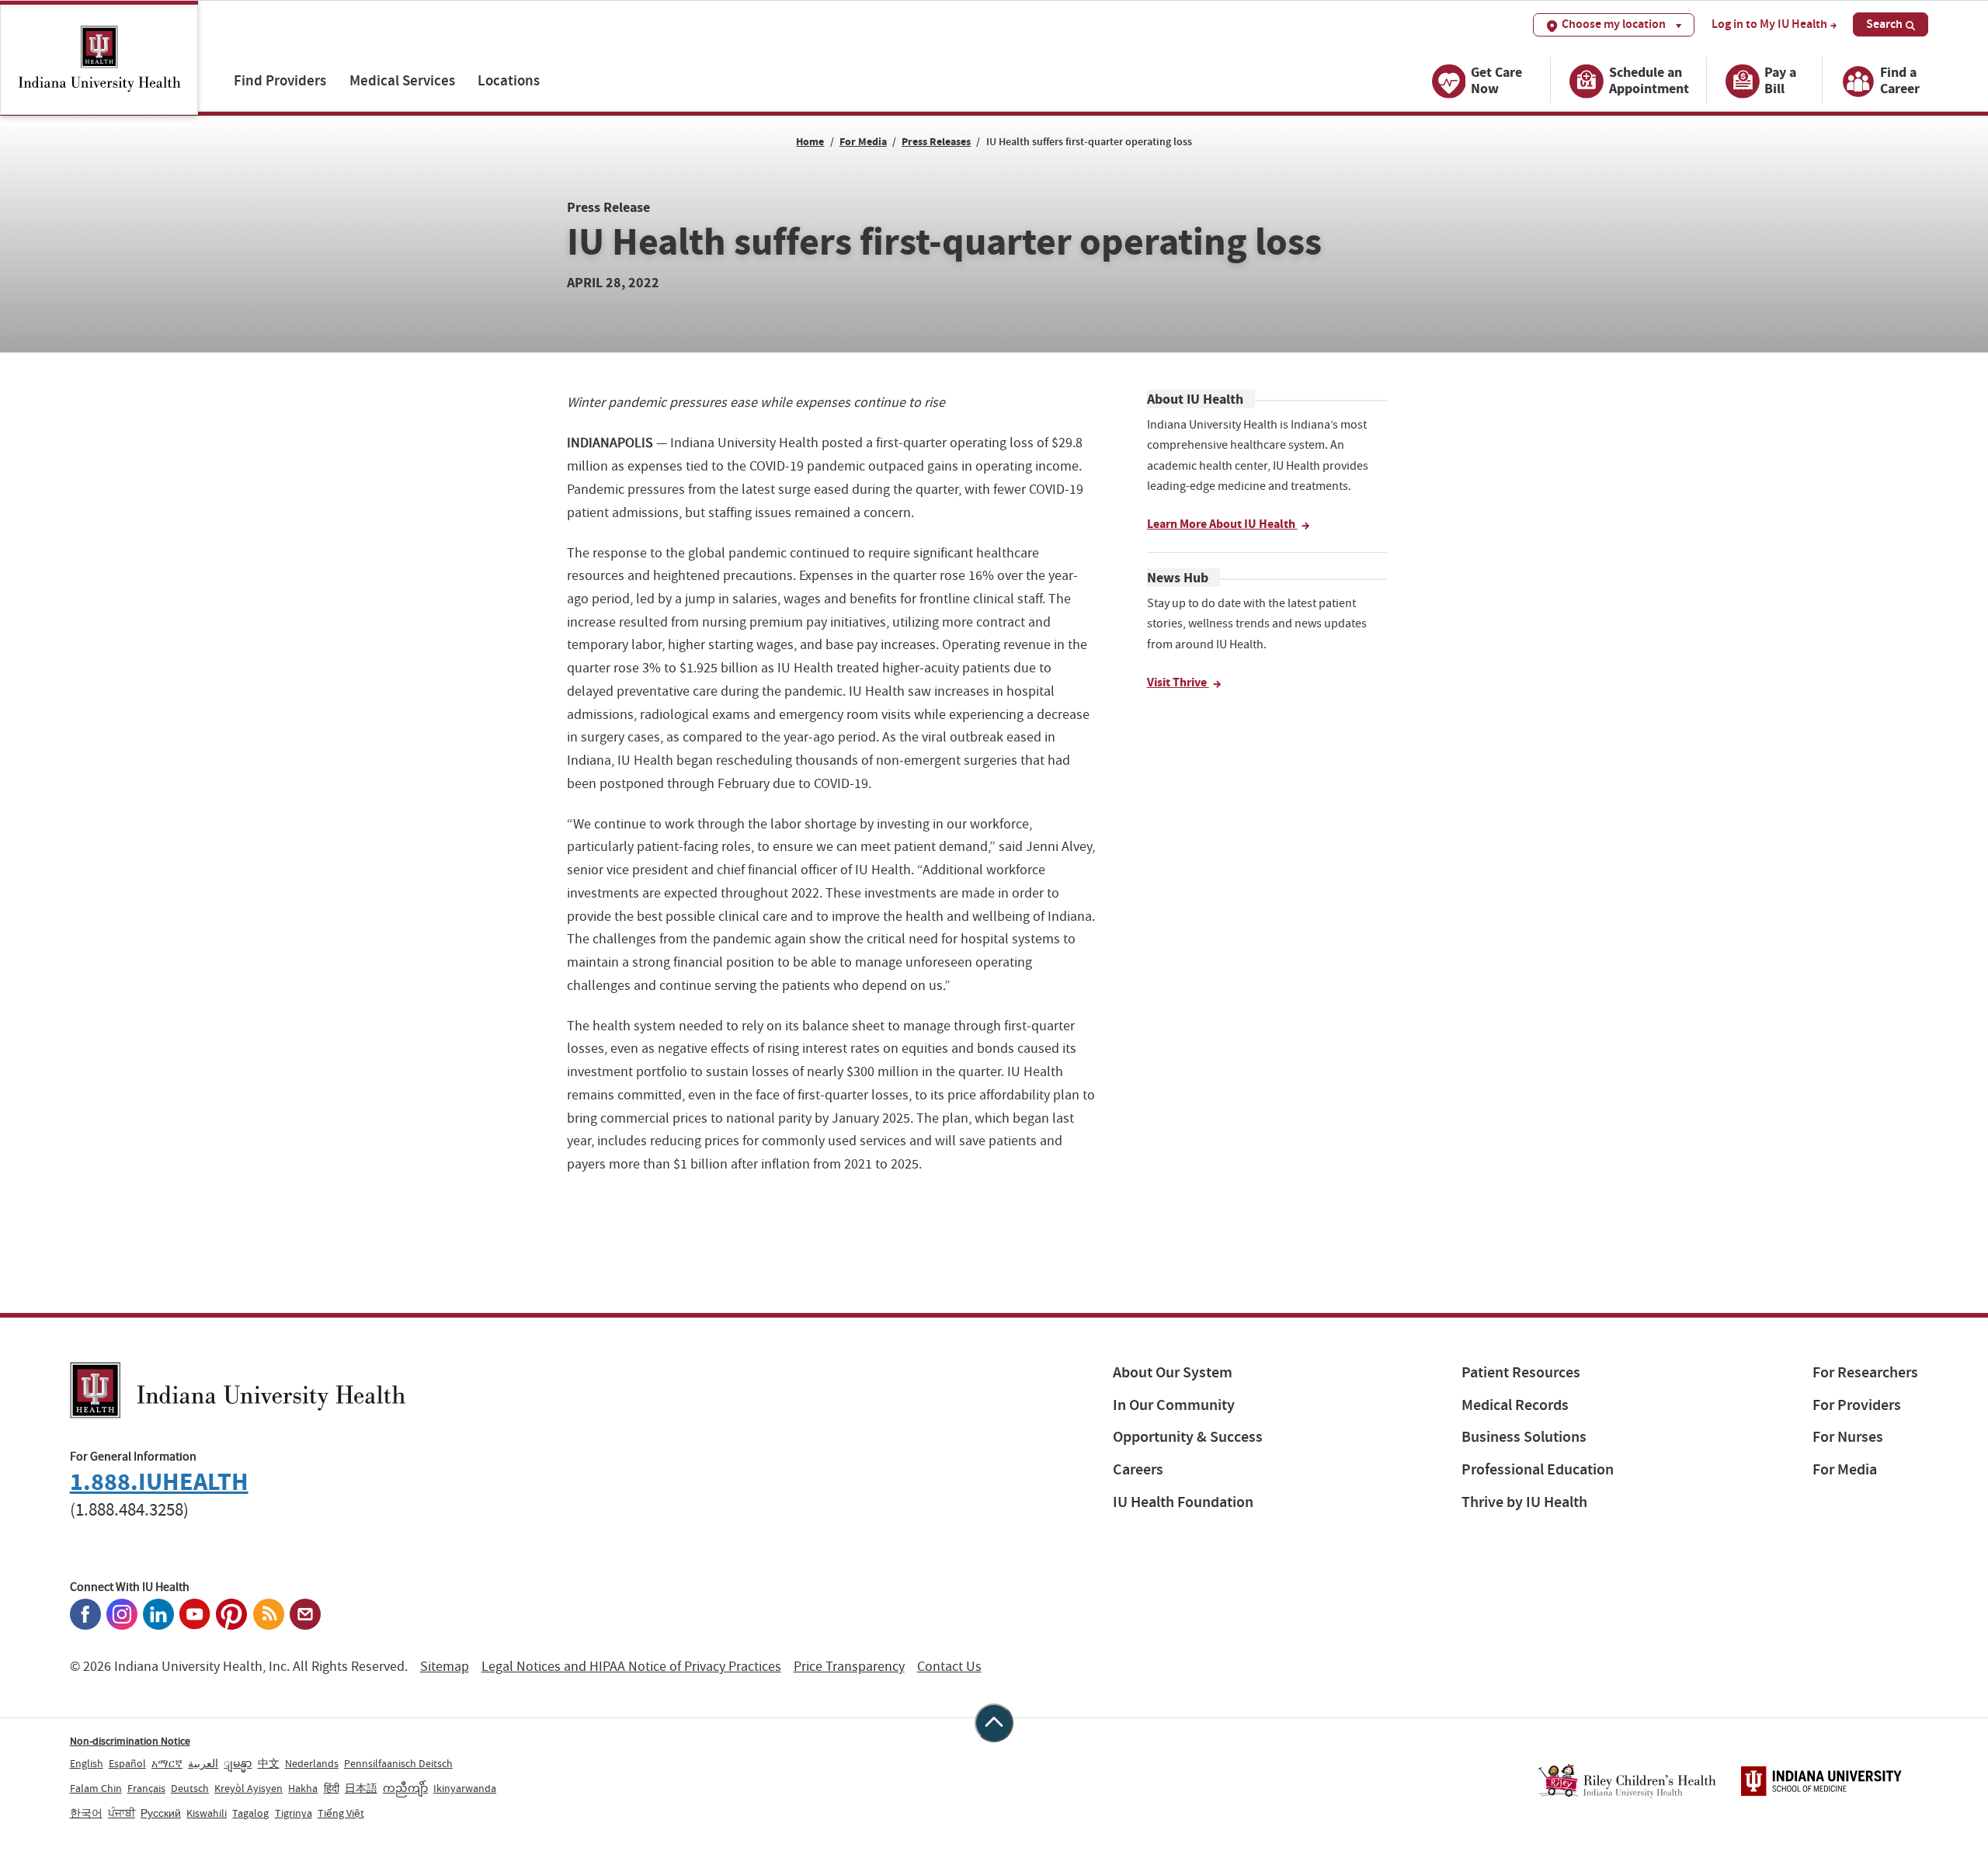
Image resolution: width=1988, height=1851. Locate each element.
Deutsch (190, 1788)
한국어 (86, 1813)
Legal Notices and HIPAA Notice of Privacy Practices (631, 1667)
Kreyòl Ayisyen (248, 1788)
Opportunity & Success (1188, 1437)
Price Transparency (849, 1667)
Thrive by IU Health (1524, 1502)
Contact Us (949, 1667)
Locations (509, 80)
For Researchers (1865, 1372)
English (87, 1763)
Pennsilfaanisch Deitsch (398, 1763)
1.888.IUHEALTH (159, 1482)
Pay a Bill (1780, 80)
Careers (1138, 1469)
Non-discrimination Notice (130, 1741)
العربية (203, 1763)
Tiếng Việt (341, 1813)
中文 (269, 1763)
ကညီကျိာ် (405, 1788)
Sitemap (445, 1667)
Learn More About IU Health (1222, 524)
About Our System (1173, 1372)
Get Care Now (1496, 80)
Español (127, 1763)
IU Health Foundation (1183, 1502)
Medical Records (1515, 1405)
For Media (863, 142)
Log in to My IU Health (1769, 24)
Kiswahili (207, 1813)
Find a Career (1900, 80)
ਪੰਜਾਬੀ (122, 1813)
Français (146, 1788)
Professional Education (1538, 1469)
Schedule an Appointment (1649, 80)
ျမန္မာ (238, 1763)
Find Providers (280, 80)
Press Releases (936, 142)
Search (1884, 24)
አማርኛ (167, 1763)
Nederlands (312, 1763)
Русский (161, 1813)
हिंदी (332, 1788)
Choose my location (1614, 24)
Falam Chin (96, 1788)
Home (810, 142)
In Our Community (1174, 1405)
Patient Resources (1521, 1372)
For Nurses (1848, 1437)
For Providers (1857, 1405)
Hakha (303, 1788)
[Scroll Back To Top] (994, 1723)
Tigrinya (294, 1813)
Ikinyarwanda (465, 1788)
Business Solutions (1524, 1437)
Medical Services (402, 80)
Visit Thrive (1178, 682)
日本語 (361, 1788)
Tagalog (250, 1813)
